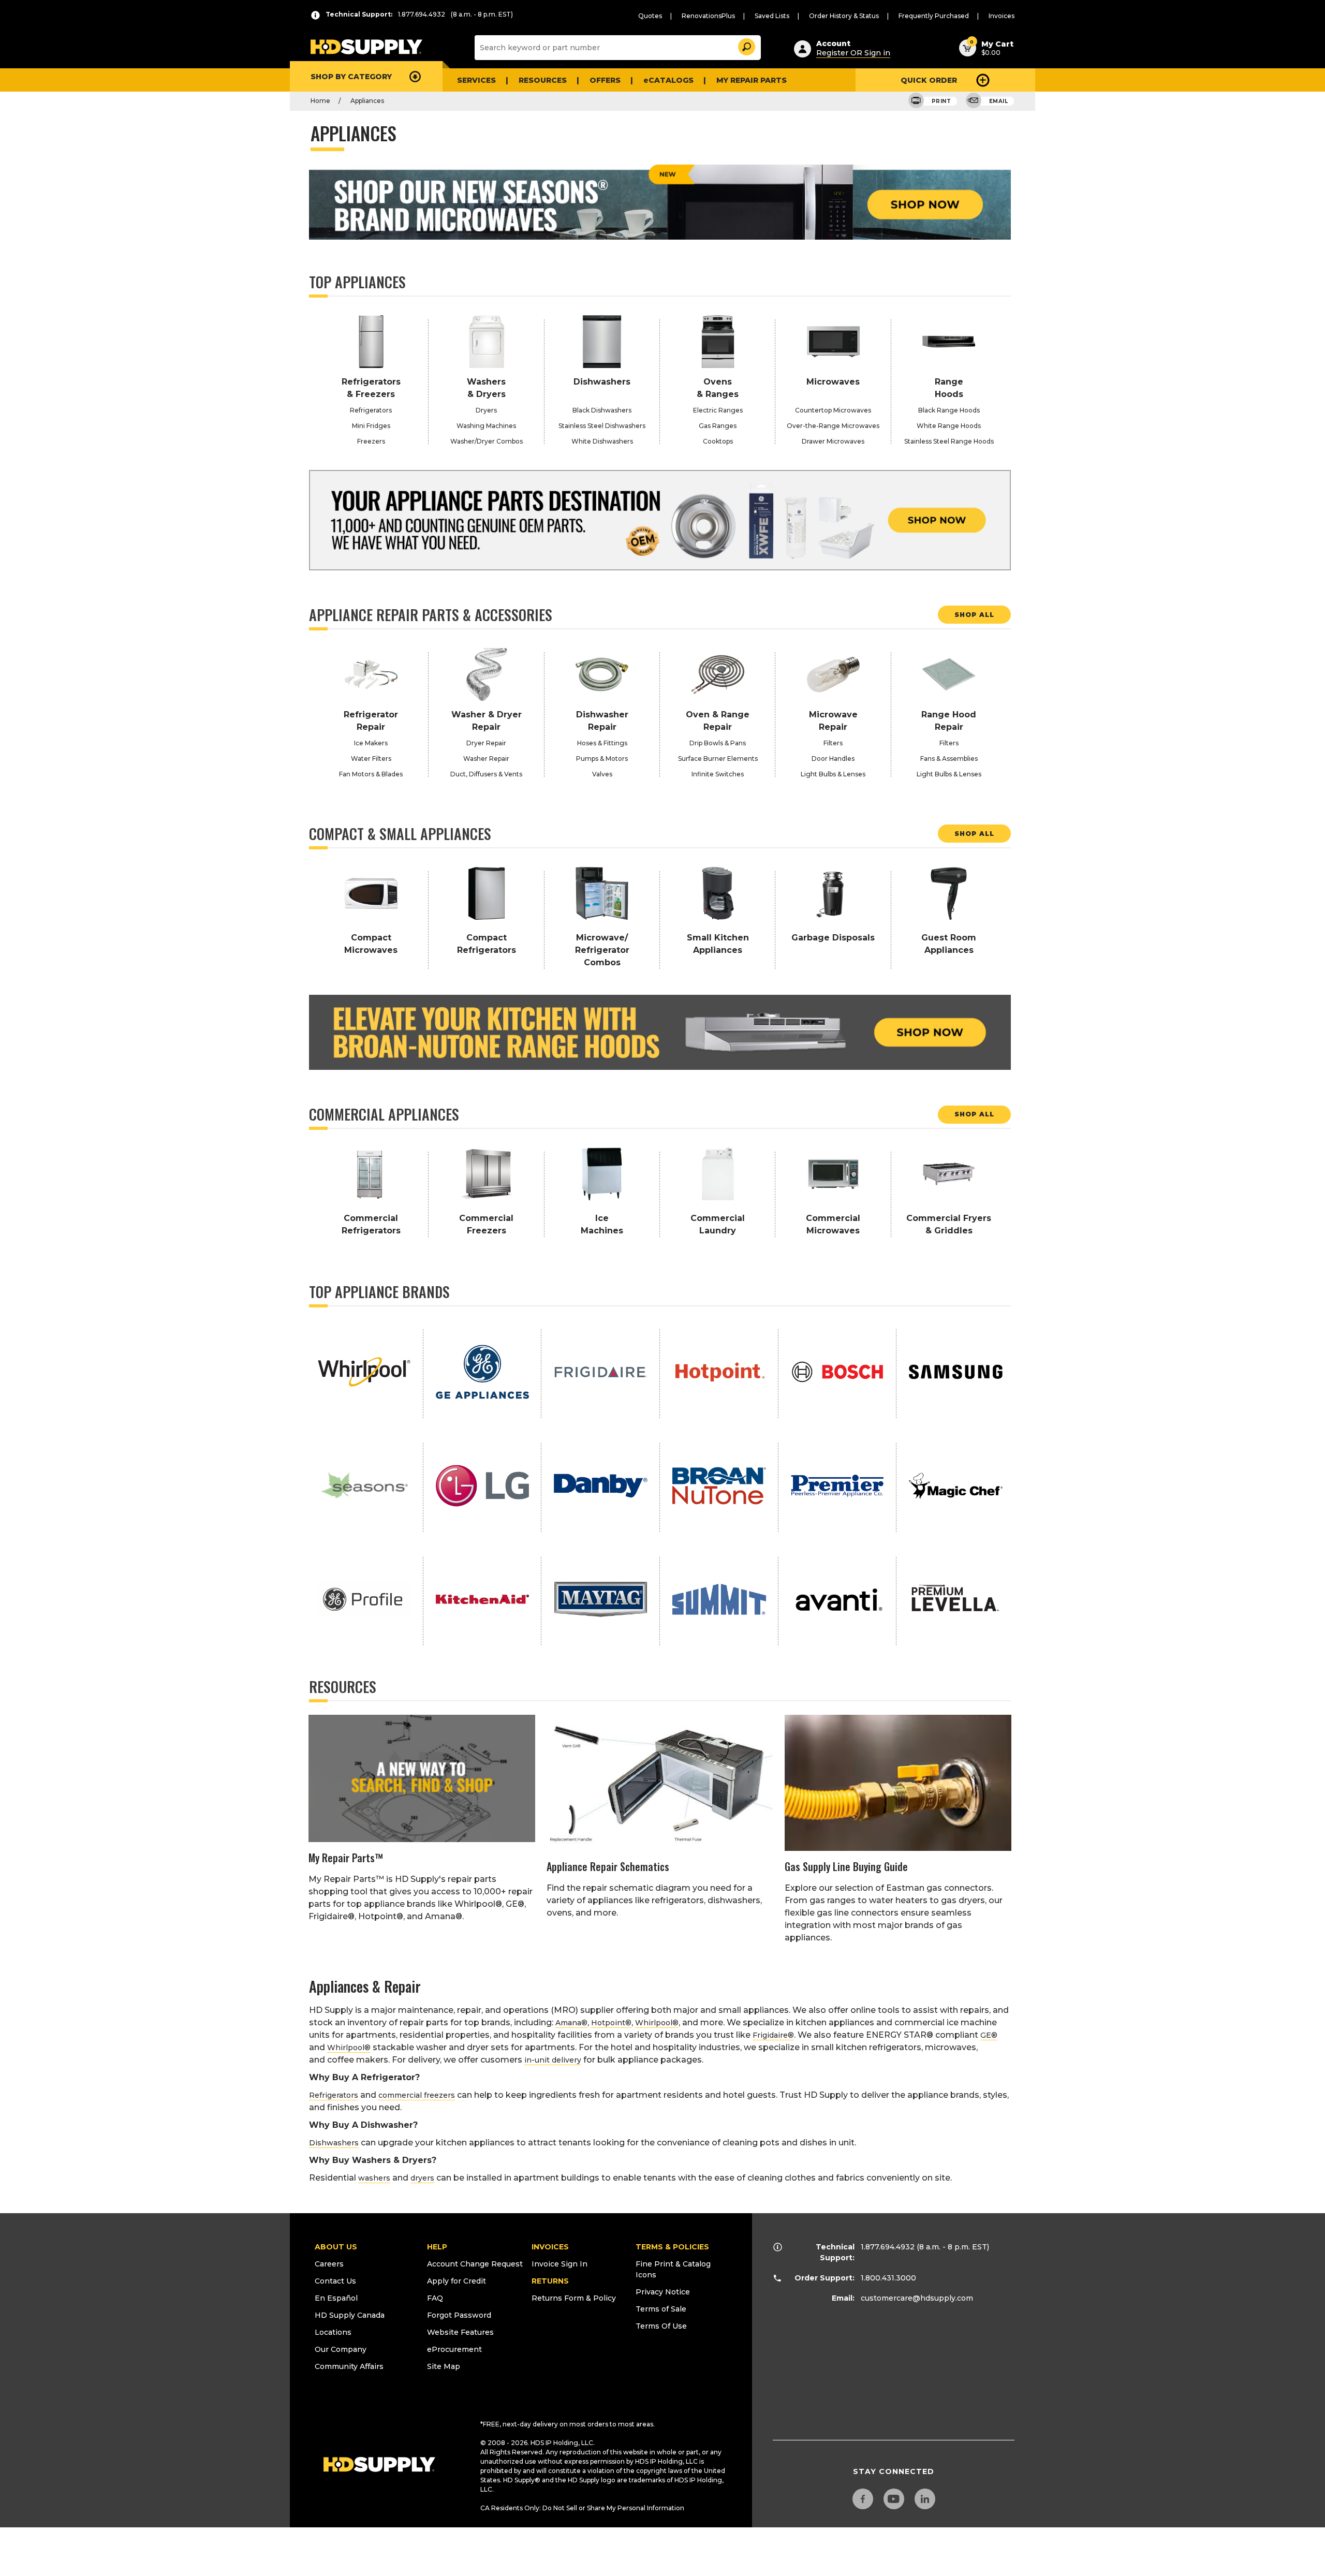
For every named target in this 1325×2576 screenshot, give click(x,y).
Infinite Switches (718, 774)
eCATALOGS (668, 80)
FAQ (435, 2298)
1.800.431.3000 (888, 2278)
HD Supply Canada (350, 2315)
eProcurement (454, 2349)
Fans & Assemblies (949, 759)
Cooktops (718, 441)
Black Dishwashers (602, 410)
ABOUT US (336, 2247)
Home (320, 101)
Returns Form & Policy (574, 2298)
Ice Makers (371, 743)
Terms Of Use (661, 2326)
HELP (437, 2247)
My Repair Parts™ (346, 1858)
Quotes (650, 16)
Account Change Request (475, 2264)
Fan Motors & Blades (371, 774)
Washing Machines (486, 426)
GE (989, 2035)
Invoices (1002, 16)
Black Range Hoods (949, 410)
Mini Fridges (371, 426)
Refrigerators (371, 410)
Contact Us (335, 2281)
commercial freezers (417, 2095)
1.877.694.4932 (888, 2247)
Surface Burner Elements (718, 759)
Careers (329, 2264)
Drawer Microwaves (833, 441)
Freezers (371, 441)
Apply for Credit (457, 2281)
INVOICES (550, 2247)
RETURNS (550, 2281)
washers (374, 2178)
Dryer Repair (486, 743)
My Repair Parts (752, 80)
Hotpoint (611, 2023)
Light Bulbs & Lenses (833, 774)
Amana (571, 2023)
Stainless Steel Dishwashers (602, 426)
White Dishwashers (602, 441)
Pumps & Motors (602, 759)
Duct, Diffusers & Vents (486, 774)
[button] (746, 45)
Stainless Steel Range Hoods (949, 441)
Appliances (367, 101)
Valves (602, 774)
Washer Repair (486, 759)
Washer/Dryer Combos (487, 441)
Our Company (341, 2349)
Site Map (444, 2366)
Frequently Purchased (934, 16)
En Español (336, 2298)
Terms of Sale (661, 2309)
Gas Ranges (718, 426)
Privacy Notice (663, 2292)
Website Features (460, 2332)
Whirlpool (657, 2023)
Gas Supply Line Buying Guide (846, 1866)
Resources (543, 80)
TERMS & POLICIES (672, 2247)
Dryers (486, 410)
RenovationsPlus (708, 16)
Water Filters (371, 759)
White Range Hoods (949, 426)
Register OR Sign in (853, 53)
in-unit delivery (553, 2060)
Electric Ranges (718, 410)
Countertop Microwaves (833, 410)
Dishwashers (334, 2143)
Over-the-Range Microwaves (833, 426)
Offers (605, 80)
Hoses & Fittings (602, 743)
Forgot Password (459, 2315)
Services (476, 80)
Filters (833, 743)
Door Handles (833, 759)
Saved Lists (772, 16)
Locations (333, 2332)
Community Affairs (349, 2366)
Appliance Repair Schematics (608, 1866)
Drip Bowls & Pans (718, 743)
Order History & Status (844, 16)
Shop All (974, 615)
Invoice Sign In (560, 2264)
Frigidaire (773, 2035)
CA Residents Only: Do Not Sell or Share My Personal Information (582, 2508)
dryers (422, 2178)
